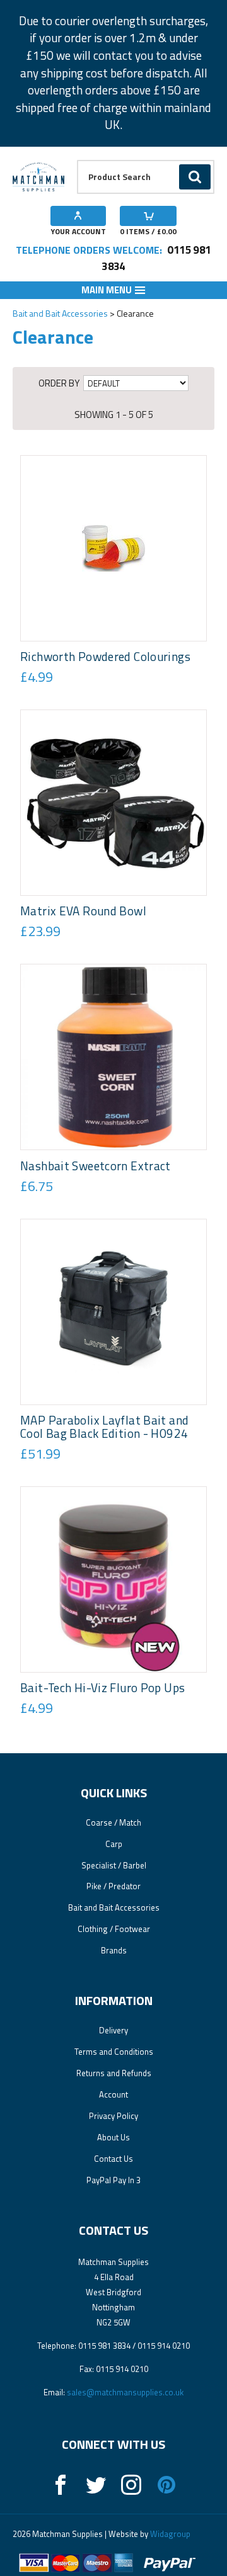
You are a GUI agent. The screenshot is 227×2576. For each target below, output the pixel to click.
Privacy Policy (113, 2116)
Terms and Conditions (114, 2052)
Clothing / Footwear (114, 1929)
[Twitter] (96, 2485)
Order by (59, 383)
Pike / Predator (113, 1886)
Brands (114, 1950)
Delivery (113, 2030)
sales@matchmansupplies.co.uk (125, 2392)
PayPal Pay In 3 (113, 2180)
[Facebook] (61, 2485)
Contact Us (113, 2159)
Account (113, 2094)
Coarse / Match (113, 1822)
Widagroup (169, 2534)
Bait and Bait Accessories (60, 313)
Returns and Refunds (114, 2073)
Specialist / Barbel (114, 1865)
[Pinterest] (166, 2485)
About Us (113, 2137)
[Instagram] (131, 2485)
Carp (114, 1844)
